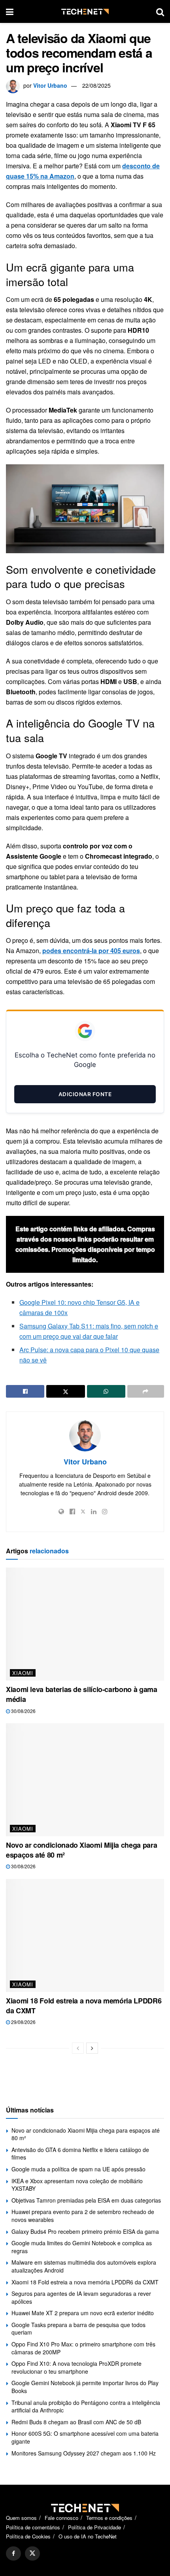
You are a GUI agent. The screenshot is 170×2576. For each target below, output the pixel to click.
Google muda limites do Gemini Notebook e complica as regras (82, 2247)
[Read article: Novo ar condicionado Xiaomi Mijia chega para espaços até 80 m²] (85, 1780)
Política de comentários (33, 2527)
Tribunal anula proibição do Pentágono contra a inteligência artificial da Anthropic (86, 2406)
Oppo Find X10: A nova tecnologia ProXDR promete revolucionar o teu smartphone (76, 2367)
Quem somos (21, 2518)
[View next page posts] (92, 2048)
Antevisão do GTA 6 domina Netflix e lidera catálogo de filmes (80, 2154)
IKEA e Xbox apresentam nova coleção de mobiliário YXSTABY (77, 2185)
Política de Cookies (28, 2536)
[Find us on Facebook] (13, 2553)
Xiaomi (23, 1673)
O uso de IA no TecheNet (88, 2536)
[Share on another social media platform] (146, 1391)
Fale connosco (61, 2518)
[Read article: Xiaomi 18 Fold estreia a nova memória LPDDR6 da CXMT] (85, 1935)
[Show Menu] (10, 11)
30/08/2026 (23, 1711)
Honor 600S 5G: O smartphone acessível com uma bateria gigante (85, 2437)
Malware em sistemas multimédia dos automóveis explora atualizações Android (84, 2266)
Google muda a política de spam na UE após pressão (78, 2169)
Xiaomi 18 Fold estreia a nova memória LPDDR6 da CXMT (84, 2006)
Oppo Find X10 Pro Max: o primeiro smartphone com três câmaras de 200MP (83, 2348)
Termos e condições (109, 2518)
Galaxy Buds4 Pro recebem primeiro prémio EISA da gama (85, 2231)
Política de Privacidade (94, 2527)
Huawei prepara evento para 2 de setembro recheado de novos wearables (83, 2216)
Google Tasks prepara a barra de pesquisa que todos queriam (78, 2329)
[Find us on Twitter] (32, 2553)
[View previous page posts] (78, 2048)
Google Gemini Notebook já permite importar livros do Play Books (85, 2387)
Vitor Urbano (50, 85)
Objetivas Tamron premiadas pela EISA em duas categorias (86, 2200)
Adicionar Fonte (85, 1094)
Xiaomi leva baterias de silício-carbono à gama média (81, 1694)
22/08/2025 (96, 85)
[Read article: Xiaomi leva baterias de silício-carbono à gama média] (85, 1624)
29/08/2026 (23, 2022)
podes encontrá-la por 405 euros (91, 951)
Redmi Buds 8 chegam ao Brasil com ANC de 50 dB (76, 2422)
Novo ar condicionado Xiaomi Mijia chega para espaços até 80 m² (81, 1850)
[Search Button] (160, 11)
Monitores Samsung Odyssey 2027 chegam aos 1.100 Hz (84, 2453)
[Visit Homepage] (85, 12)
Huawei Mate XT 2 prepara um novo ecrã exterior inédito (83, 2313)
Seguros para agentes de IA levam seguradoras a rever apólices (81, 2297)
